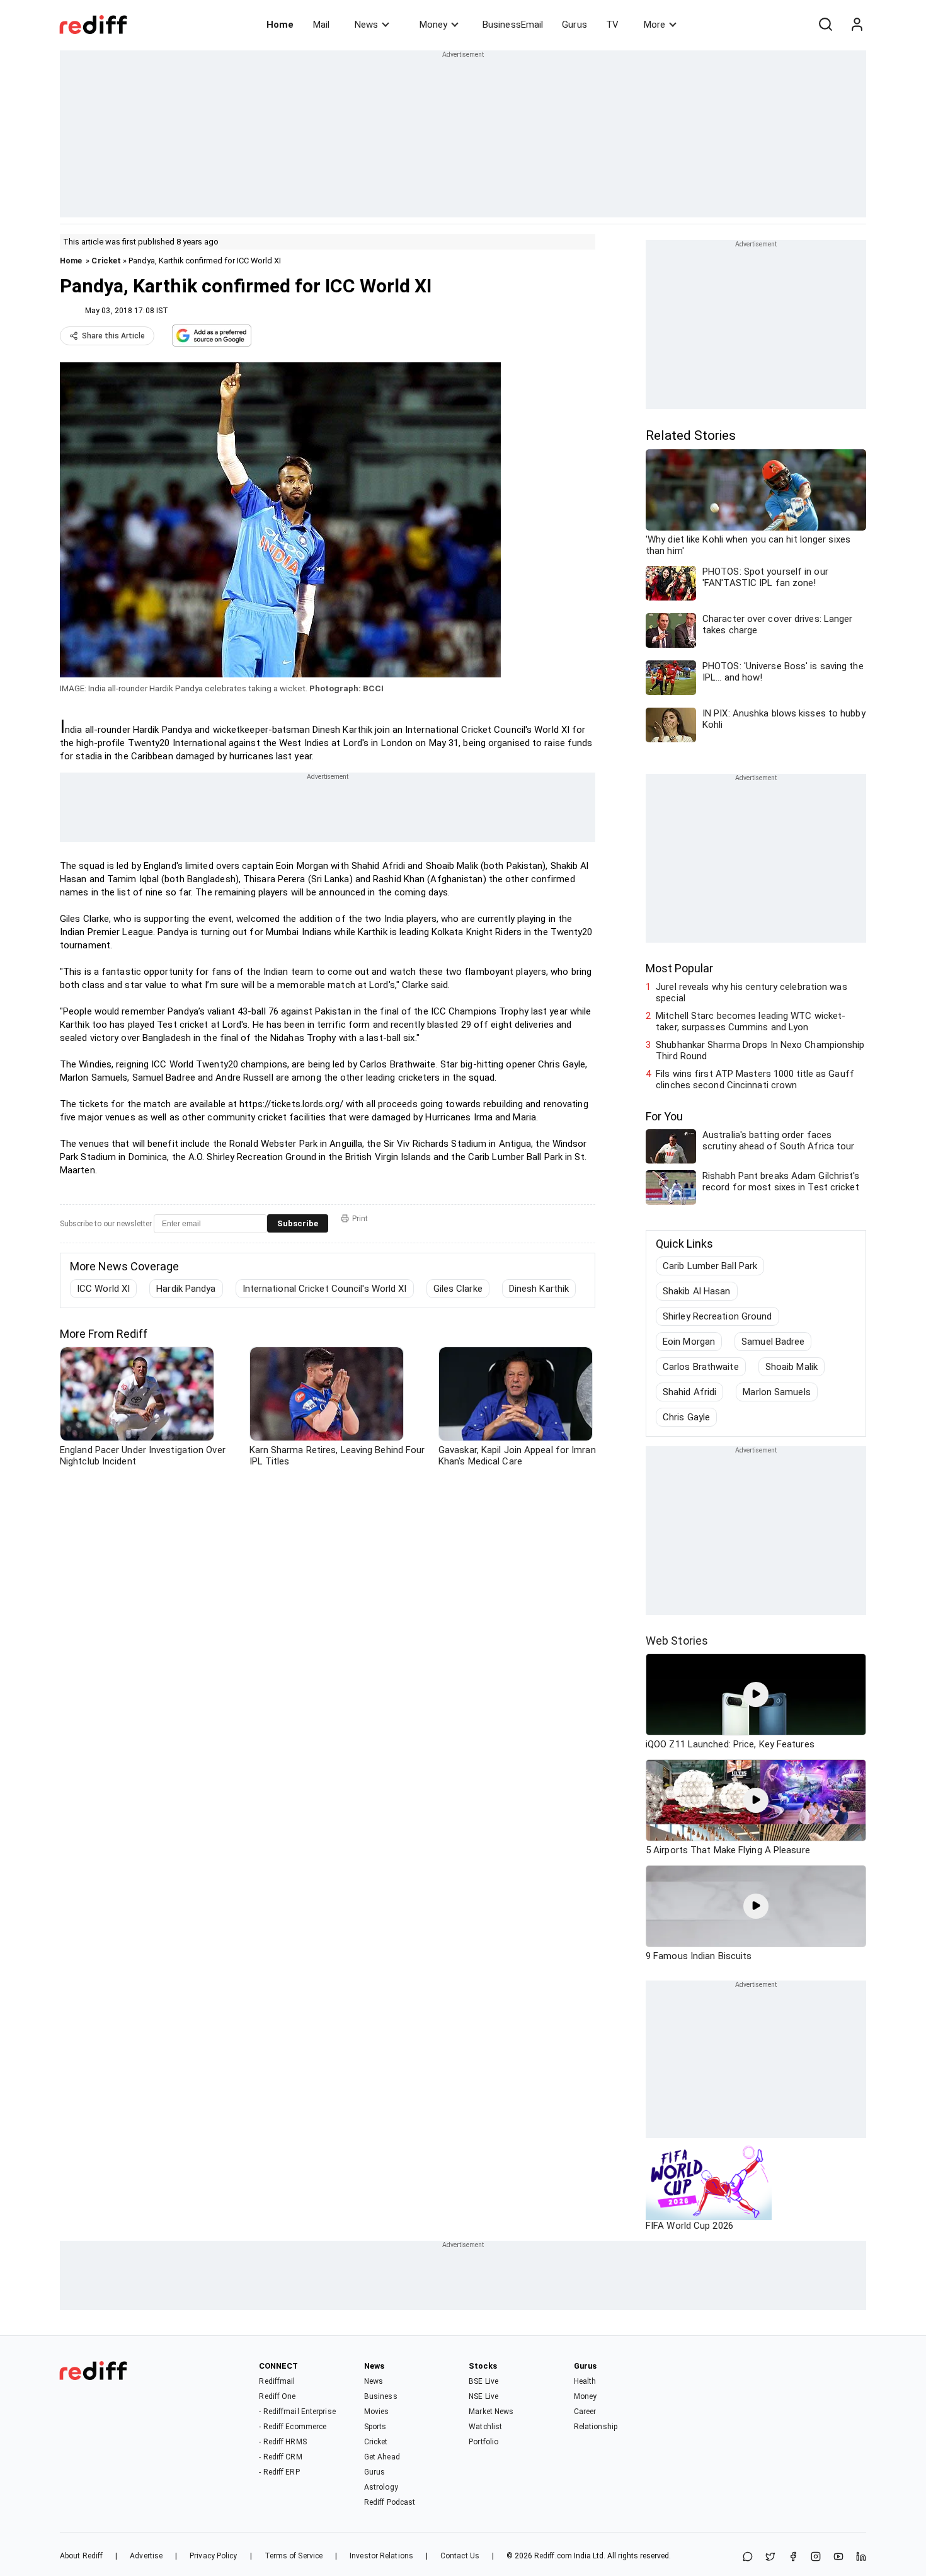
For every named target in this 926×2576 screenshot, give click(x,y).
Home (280, 25)
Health (585, 2381)
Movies (377, 2412)
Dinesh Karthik (539, 1289)
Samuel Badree (773, 1342)
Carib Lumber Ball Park (710, 1266)
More (654, 25)
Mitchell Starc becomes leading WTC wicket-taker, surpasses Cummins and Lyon (751, 1021)
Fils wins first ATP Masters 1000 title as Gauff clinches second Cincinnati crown (755, 1079)
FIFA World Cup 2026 (689, 2226)
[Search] (825, 25)
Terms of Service (294, 2556)
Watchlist (485, 2427)
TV (612, 25)
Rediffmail (277, 2381)
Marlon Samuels (776, 1392)
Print (360, 1219)
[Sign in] (857, 25)
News (366, 25)
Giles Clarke (458, 1289)
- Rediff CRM (280, 2457)
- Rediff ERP (279, 2472)
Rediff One (277, 2396)
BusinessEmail (513, 25)
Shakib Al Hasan (697, 1291)
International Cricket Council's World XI (325, 1289)
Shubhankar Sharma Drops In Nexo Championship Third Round (760, 1050)
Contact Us (460, 2556)
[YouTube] (838, 2557)
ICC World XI (103, 1289)
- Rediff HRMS (283, 2442)
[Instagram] (816, 2557)
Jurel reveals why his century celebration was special (752, 992)
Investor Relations (381, 2556)
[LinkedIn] (861, 2557)
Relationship (596, 2427)
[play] (756, 1694)
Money (433, 25)
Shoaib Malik (792, 1367)
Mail (321, 25)
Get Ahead (382, 2457)
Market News (491, 2412)
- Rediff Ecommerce (293, 2427)
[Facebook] (793, 2557)
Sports (375, 2427)
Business (381, 2396)
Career (585, 2412)
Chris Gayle (686, 1417)
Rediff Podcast (390, 2502)
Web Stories (677, 1641)
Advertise (146, 2556)
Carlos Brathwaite (701, 1367)
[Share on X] (770, 2557)
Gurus (574, 25)
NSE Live (483, 2396)
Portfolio (483, 2442)
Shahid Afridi (689, 1392)
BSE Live (483, 2381)
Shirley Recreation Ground (717, 1316)
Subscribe (298, 1223)
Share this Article (113, 336)
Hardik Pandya (186, 1289)
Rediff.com (553, 2556)
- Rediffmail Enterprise (297, 2412)
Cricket (106, 261)
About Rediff (81, 2556)
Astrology (381, 2487)
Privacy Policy (213, 2556)
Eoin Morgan (689, 1342)
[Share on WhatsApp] (748, 2557)
